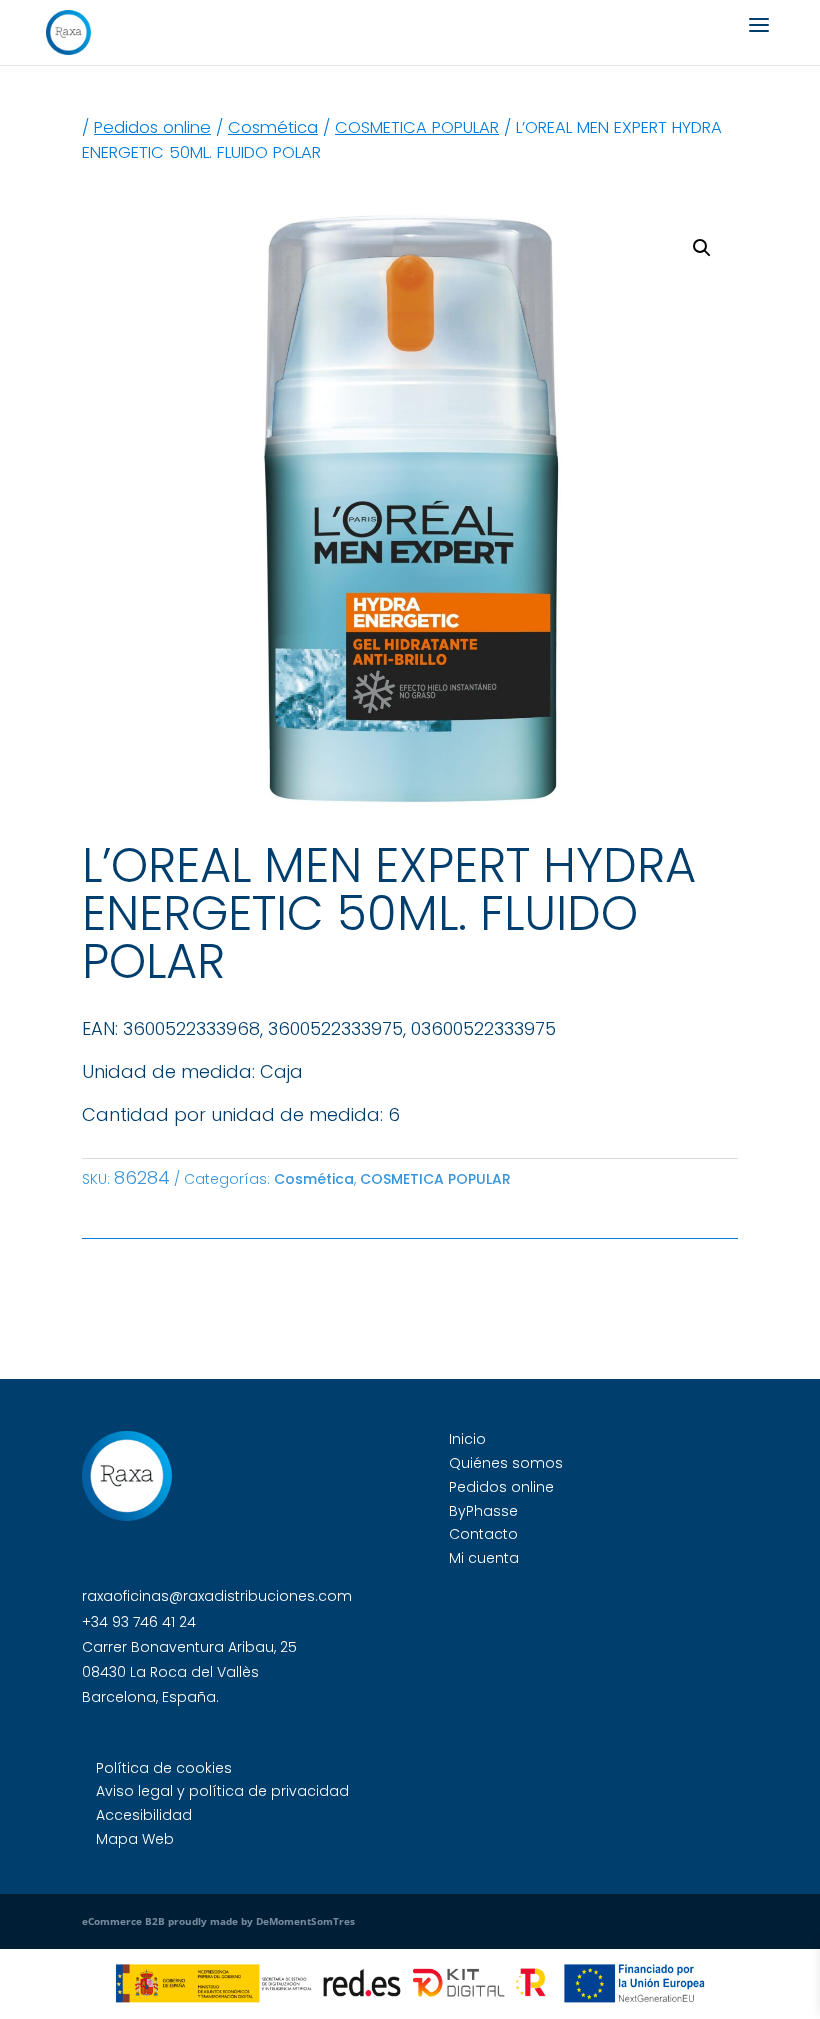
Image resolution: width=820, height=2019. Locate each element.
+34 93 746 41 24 (139, 1622)
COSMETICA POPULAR (417, 127)
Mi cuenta (484, 1558)
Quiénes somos (506, 1463)
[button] (702, 248)
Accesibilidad (144, 1815)
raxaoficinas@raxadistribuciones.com (217, 1596)
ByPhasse (483, 1511)
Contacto (483, 1534)
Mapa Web (135, 1839)
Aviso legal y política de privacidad (222, 1791)
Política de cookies (164, 1768)
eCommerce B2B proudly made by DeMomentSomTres (218, 1921)
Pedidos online (152, 127)
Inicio (467, 1439)
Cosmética (273, 127)
